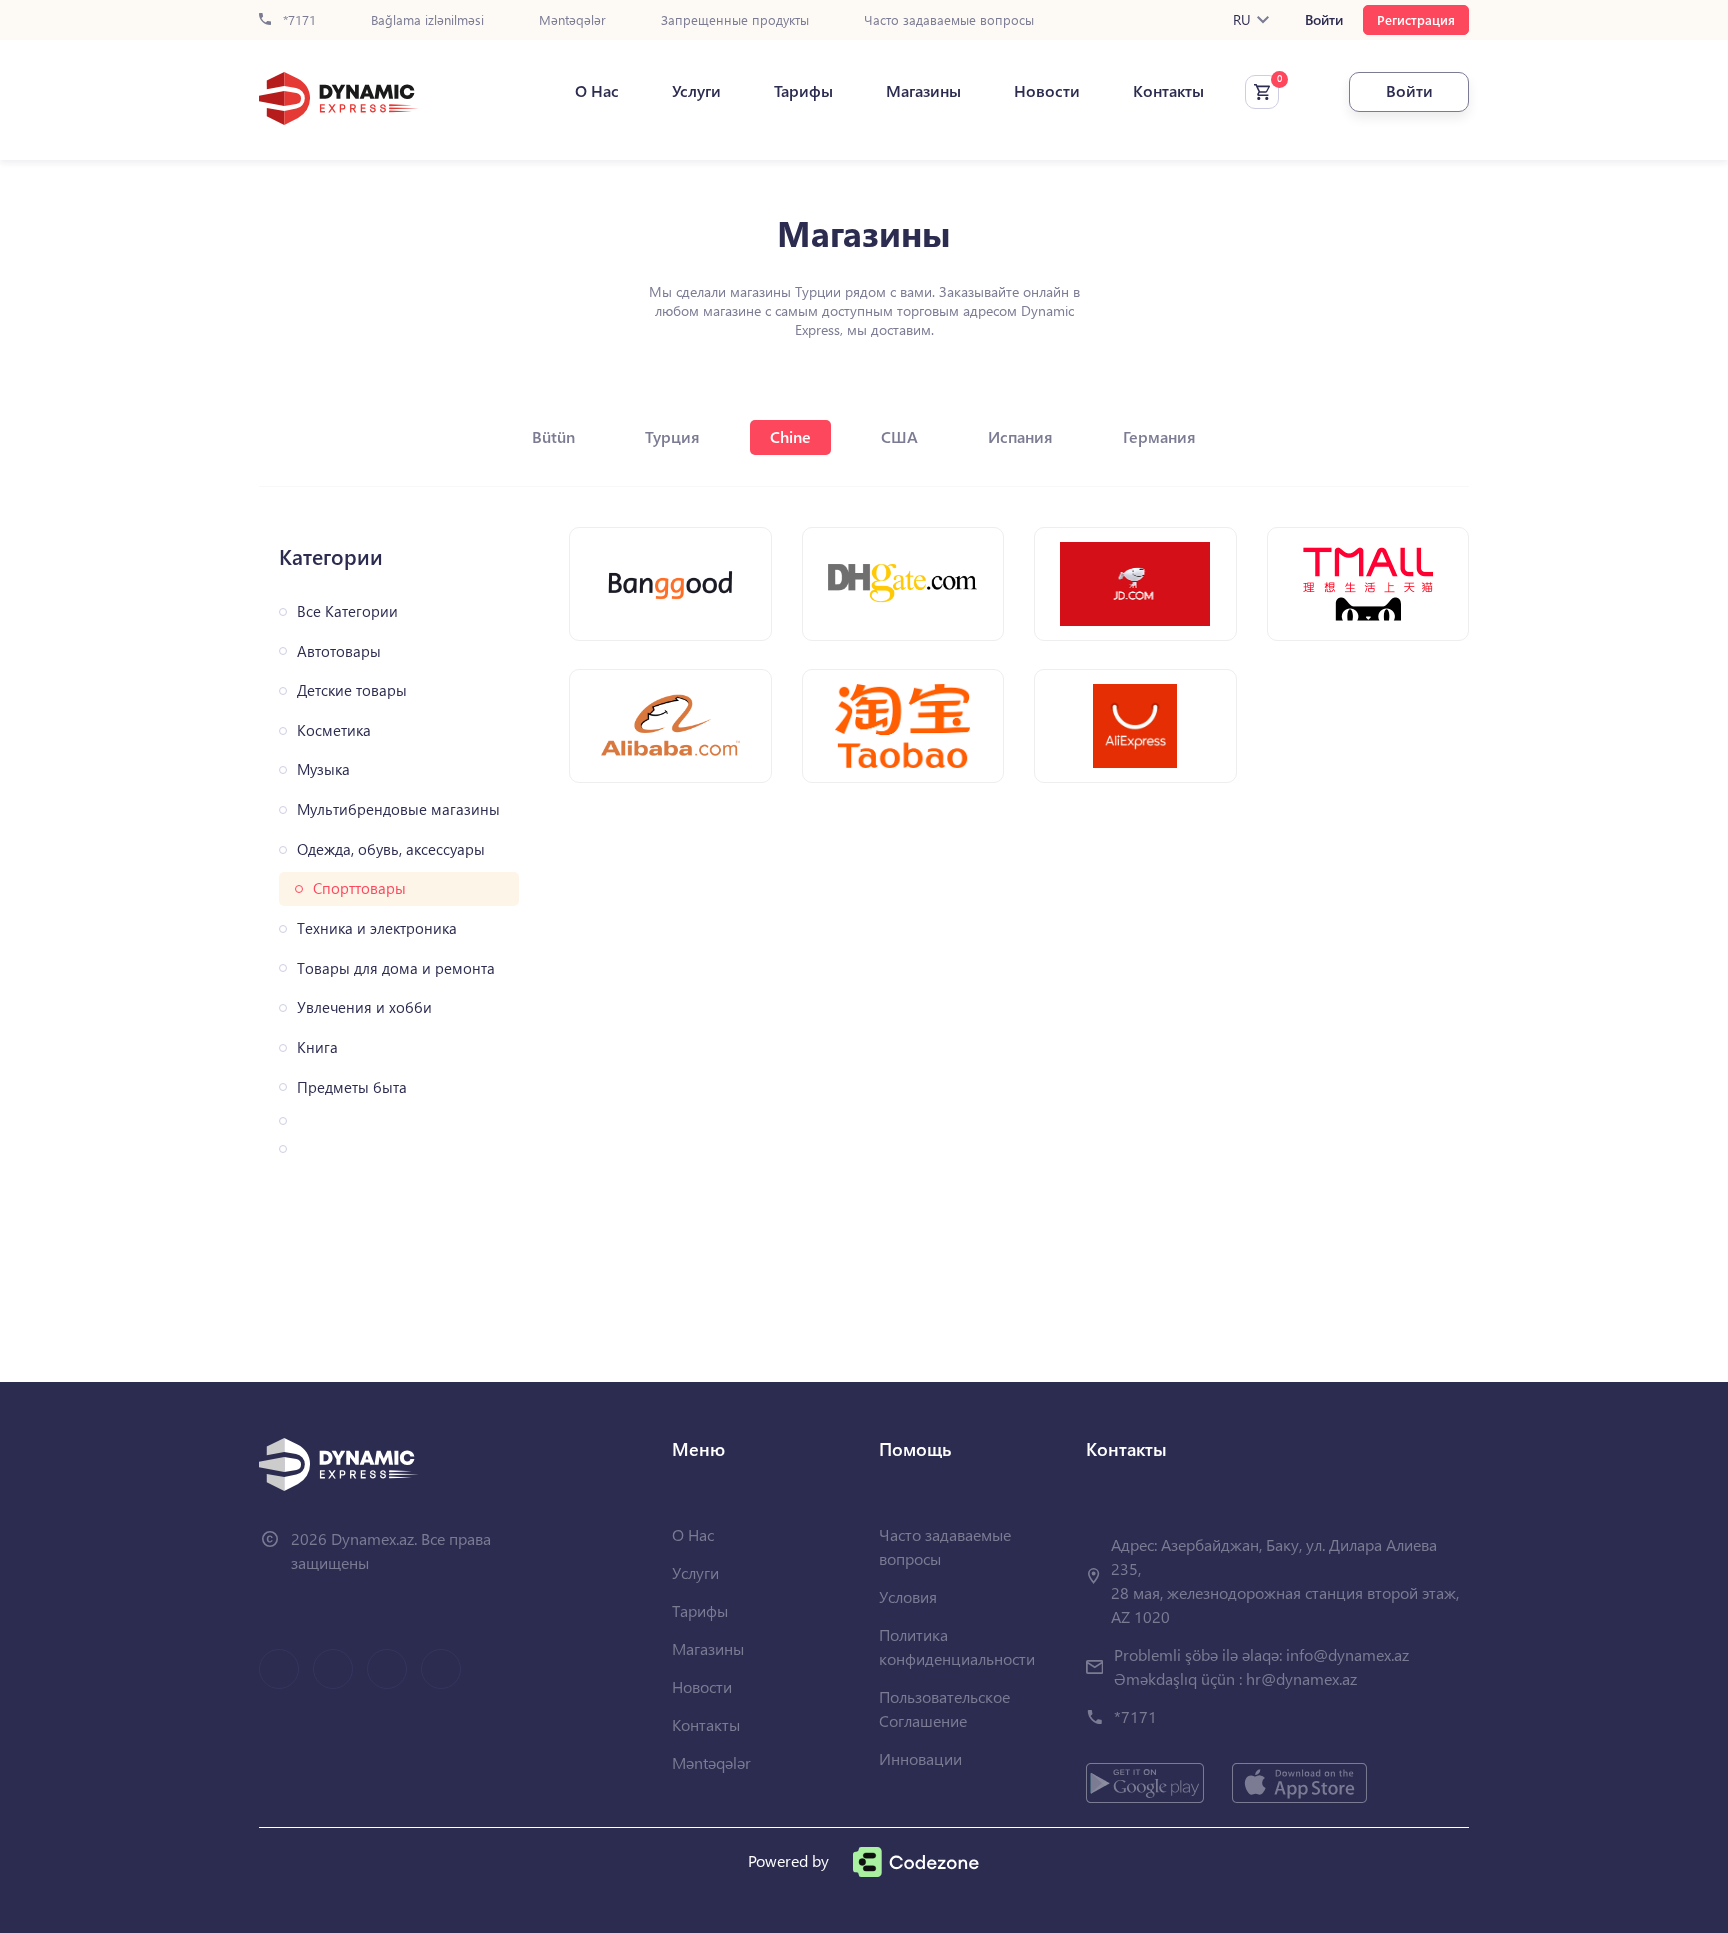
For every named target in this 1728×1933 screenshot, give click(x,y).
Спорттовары (359, 888)
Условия (908, 1596)
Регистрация (1416, 19)
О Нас (597, 91)
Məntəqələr (572, 20)
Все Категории (347, 611)
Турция (672, 436)
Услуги (696, 91)
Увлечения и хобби (364, 1007)
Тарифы (803, 91)
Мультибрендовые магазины (398, 809)
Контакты (1168, 91)
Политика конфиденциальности (957, 1646)
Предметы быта (352, 1087)
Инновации (920, 1758)
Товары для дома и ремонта (396, 968)
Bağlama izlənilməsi (427, 20)
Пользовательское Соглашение (944, 1708)
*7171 (297, 20)
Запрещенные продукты (735, 20)
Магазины (923, 91)
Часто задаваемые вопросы (949, 20)
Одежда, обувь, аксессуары (391, 849)
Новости (1047, 91)
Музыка (323, 769)
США (899, 436)
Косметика (334, 730)
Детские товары (352, 690)
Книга (317, 1047)
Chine (790, 436)
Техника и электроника (377, 928)
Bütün (553, 436)
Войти (1324, 20)
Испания (1020, 436)
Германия (1159, 436)
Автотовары (339, 651)
